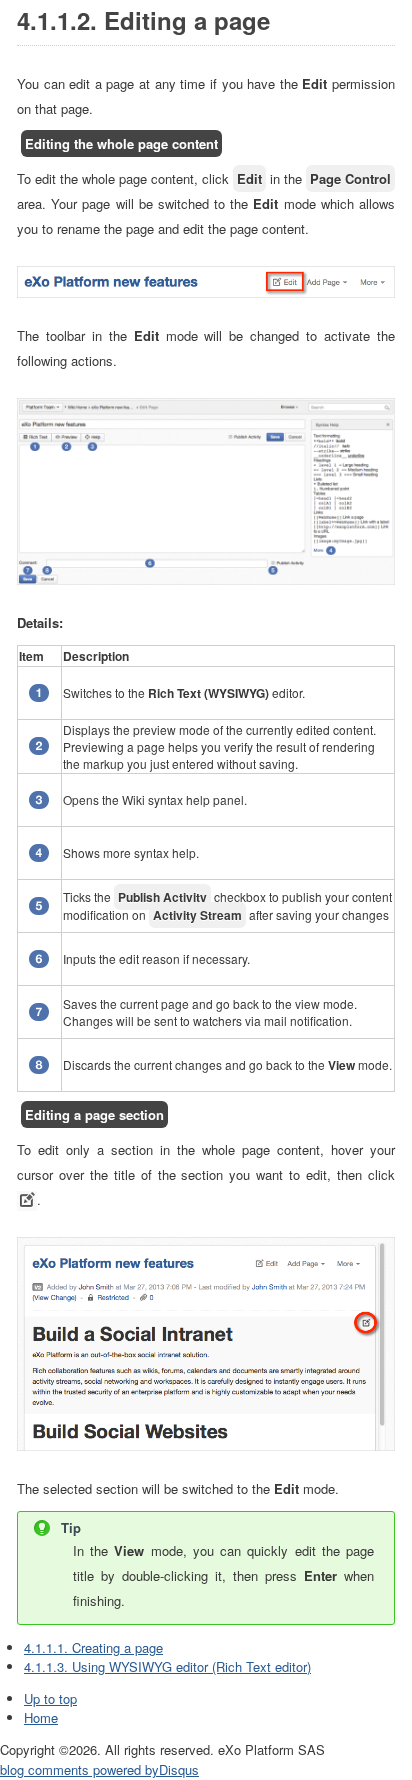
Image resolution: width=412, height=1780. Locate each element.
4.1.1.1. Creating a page (93, 1647)
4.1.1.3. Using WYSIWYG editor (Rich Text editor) (167, 1666)
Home (41, 1717)
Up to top (50, 1698)
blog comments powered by (99, 1769)
